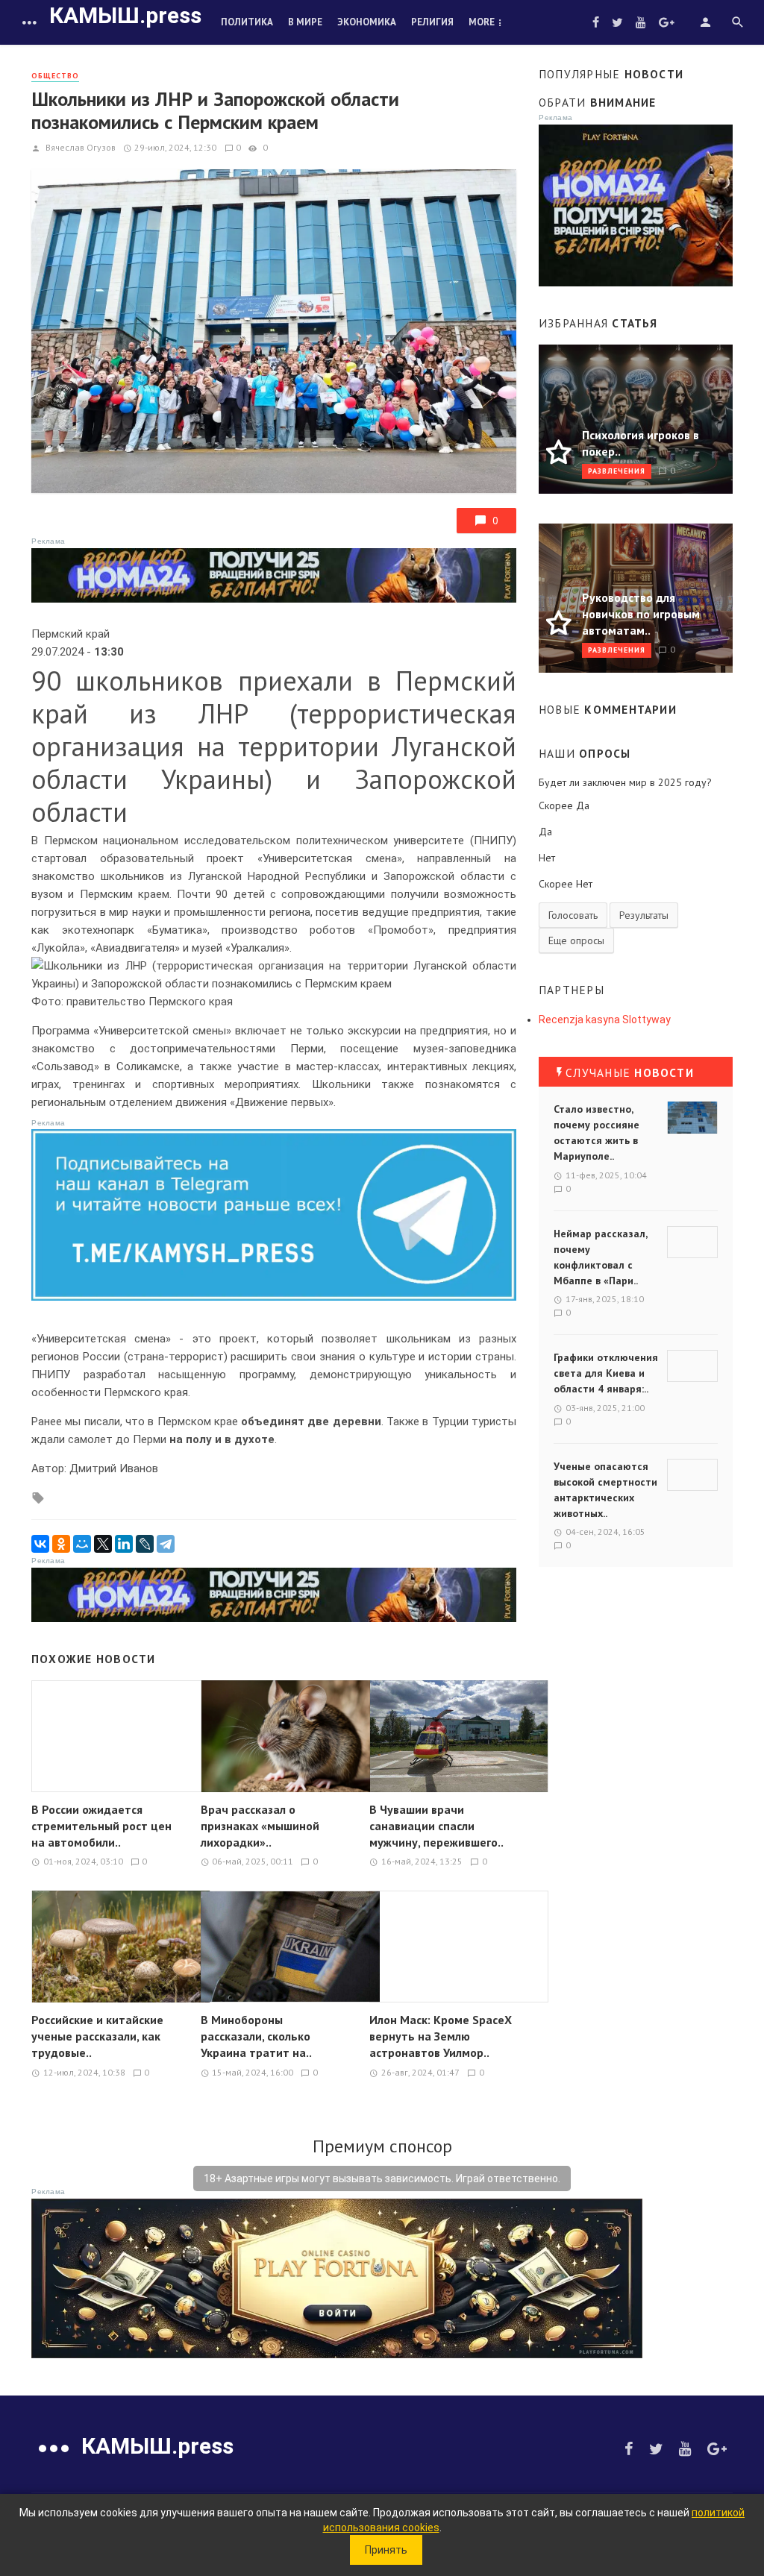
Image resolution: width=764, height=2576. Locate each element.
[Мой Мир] (82, 1544)
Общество (55, 76)
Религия (432, 22)
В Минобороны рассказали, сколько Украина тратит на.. (256, 2036)
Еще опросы (576, 940)
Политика (247, 22)
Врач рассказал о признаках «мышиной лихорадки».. (260, 1826)
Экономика (367, 22)
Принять (386, 2550)
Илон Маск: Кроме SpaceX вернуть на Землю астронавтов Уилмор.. (441, 2036)
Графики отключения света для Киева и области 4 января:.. (606, 1373)
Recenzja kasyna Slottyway (605, 1020)
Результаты (644, 915)
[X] (103, 1544)
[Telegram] (166, 1544)
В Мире (305, 22)
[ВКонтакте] (40, 1544)
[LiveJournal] (145, 1544)
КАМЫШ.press (125, 15)
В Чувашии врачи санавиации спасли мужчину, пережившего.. (436, 1826)
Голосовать (573, 915)
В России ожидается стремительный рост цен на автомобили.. (101, 1826)
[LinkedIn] (124, 1544)
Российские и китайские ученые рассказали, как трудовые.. (97, 2036)
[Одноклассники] (61, 1544)
